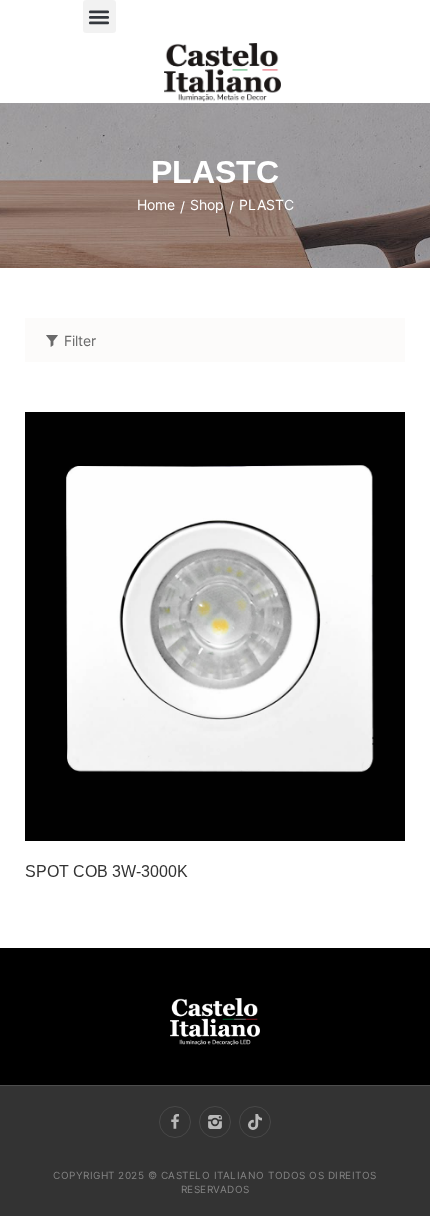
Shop (207, 204)
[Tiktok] (255, 1122)
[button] (99, 16)
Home (156, 204)
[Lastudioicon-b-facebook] (175, 1122)
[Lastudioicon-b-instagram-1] (215, 1122)
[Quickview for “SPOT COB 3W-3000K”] (215, 626)
